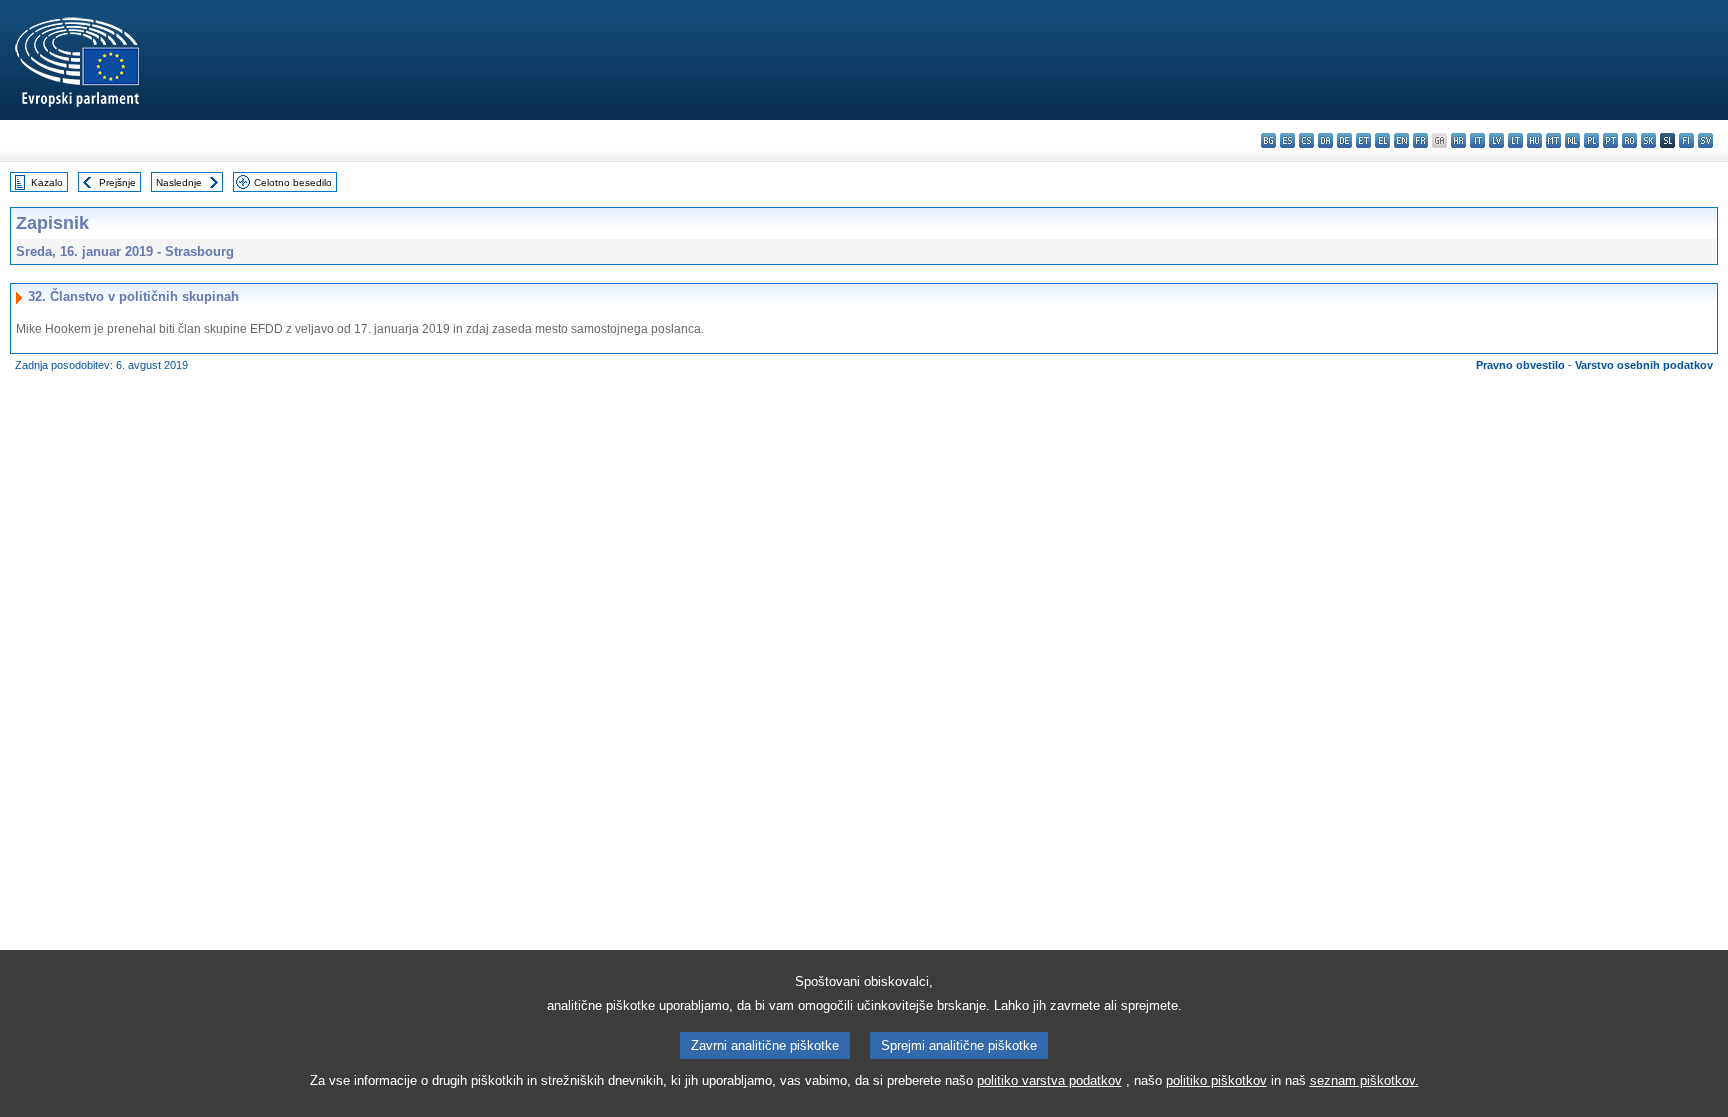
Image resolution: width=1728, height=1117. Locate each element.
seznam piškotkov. (1364, 1080)
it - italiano (1477, 140)
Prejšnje (117, 182)
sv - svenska (1705, 140)
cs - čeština (1306, 140)
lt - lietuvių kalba (1515, 140)
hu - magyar (1534, 140)
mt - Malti (1553, 140)
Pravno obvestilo (1520, 365)
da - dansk (1325, 140)
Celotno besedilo (293, 182)
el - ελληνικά (1382, 140)
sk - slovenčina (1648, 140)
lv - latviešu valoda (1496, 140)
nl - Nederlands (1572, 140)
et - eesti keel (1363, 140)
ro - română (1629, 140)
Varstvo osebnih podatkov (1644, 365)
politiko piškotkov (1216, 1080)
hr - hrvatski (1458, 140)
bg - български (1268, 140)
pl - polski (1591, 140)
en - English (1401, 140)
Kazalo (47, 182)
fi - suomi (1686, 140)
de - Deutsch (1344, 140)
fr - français (1420, 140)
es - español (1287, 140)
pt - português (1610, 140)
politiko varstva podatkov (1049, 1080)
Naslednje (179, 182)
